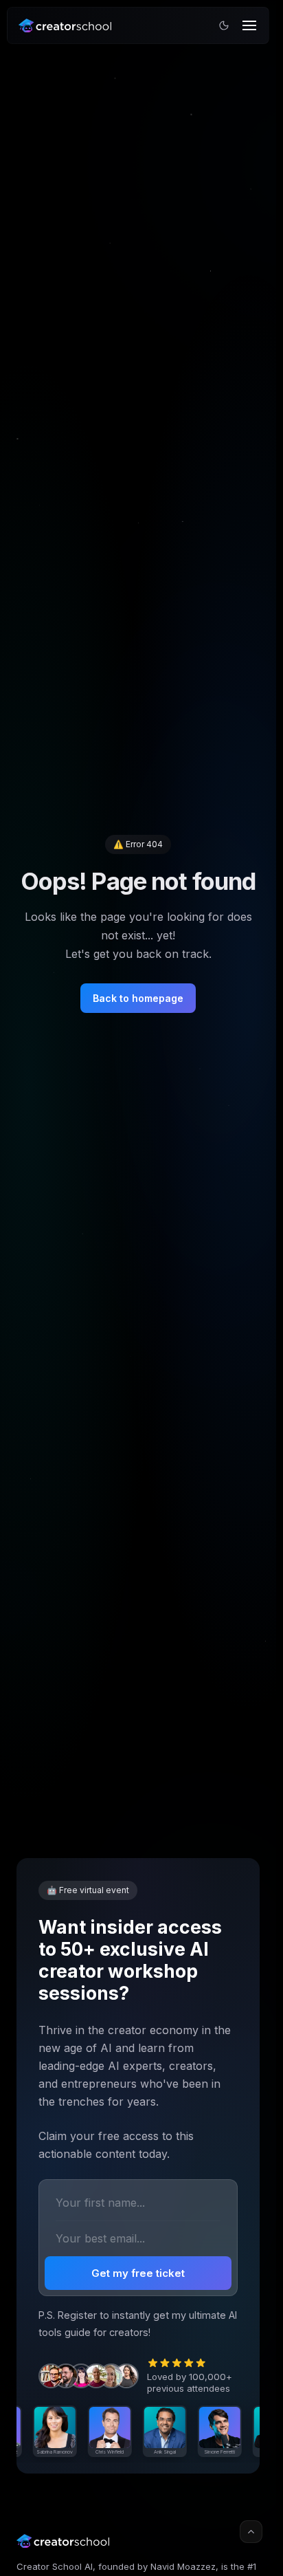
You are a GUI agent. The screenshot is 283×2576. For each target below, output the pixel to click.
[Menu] (249, 25)
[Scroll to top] (251, 2532)
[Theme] (224, 25)
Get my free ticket (138, 2273)
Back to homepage (138, 998)
